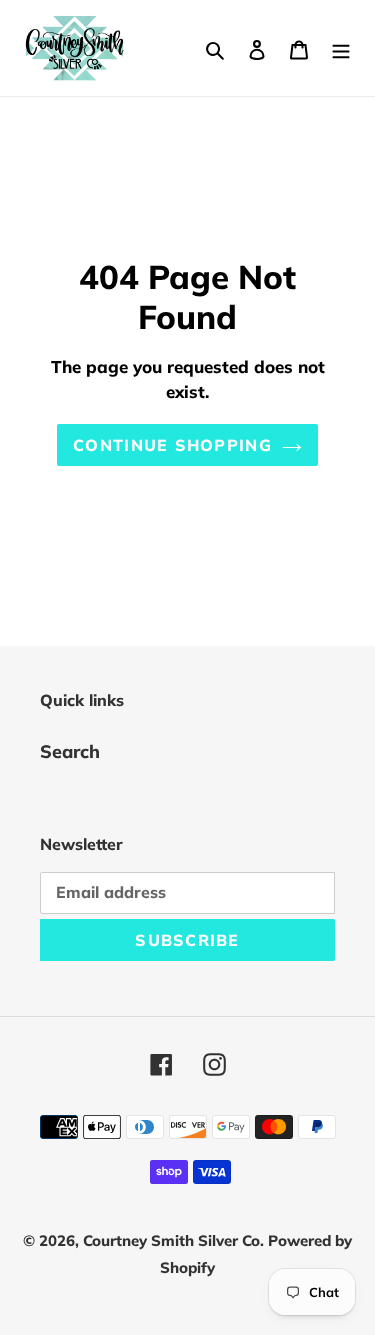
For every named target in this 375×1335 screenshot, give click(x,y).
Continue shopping (172, 445)
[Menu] (341, 48)
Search (70, 751)
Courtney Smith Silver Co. (175, 1240)
